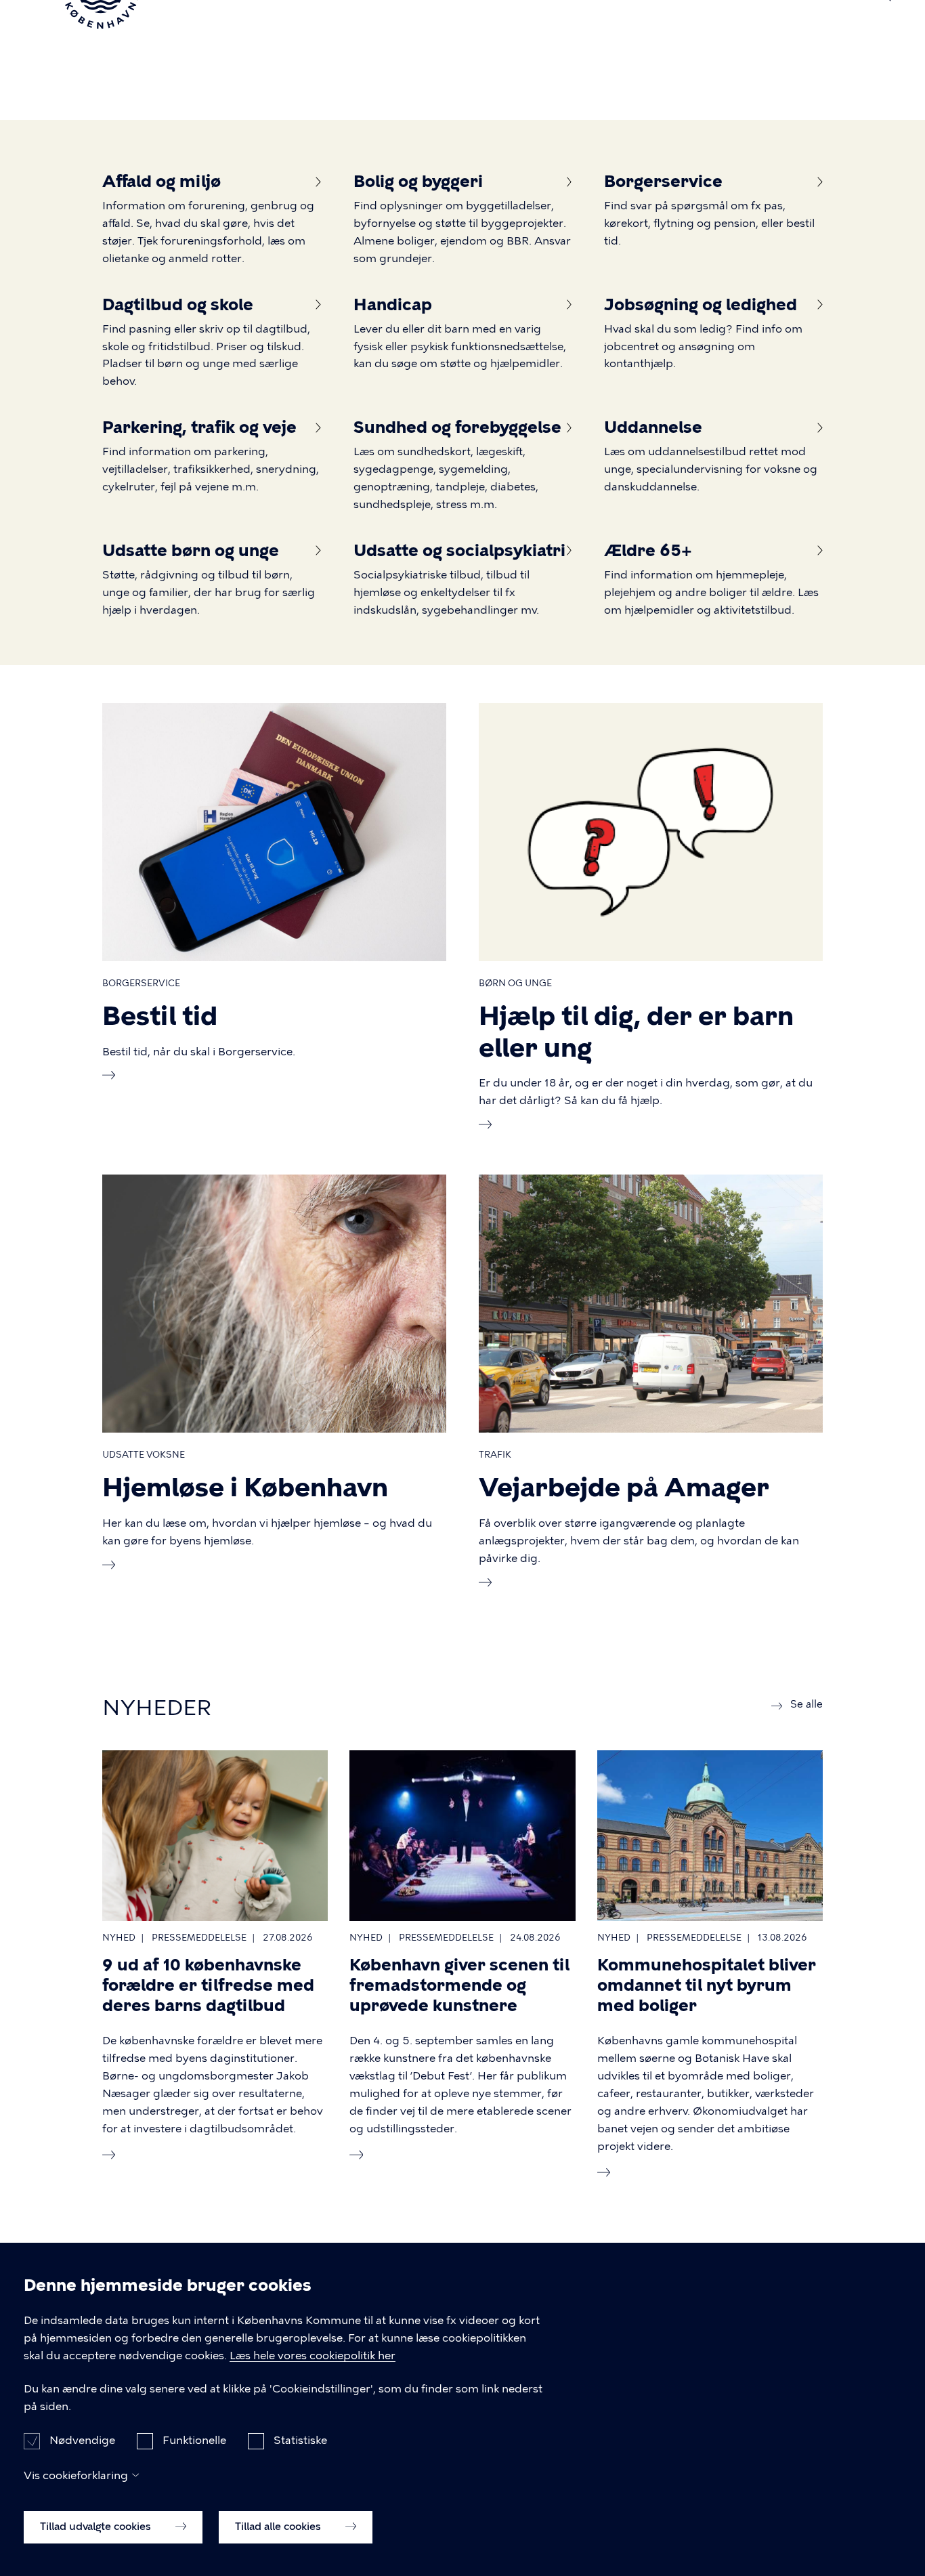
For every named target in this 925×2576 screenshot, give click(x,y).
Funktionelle (194, 2440)
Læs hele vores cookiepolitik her (313, 2356)
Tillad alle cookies (279, 2527)
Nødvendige (82, 2440)
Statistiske (300, 2440)
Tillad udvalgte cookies (97, 2527)
